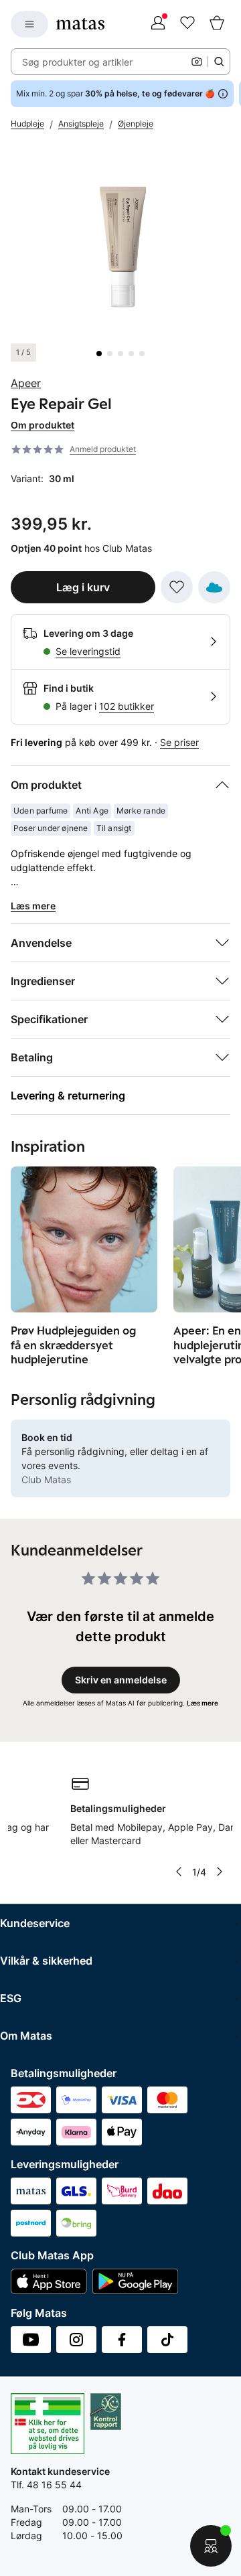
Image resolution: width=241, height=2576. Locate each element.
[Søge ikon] (219, 62)
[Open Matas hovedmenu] (29, 24)
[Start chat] (211, 2546)
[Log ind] (158, 24)
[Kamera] (197, 62)
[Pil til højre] (220, 1872)
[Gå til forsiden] (80, 24)
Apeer (26, 383)
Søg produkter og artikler (77, 62)
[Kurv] (217, 24)
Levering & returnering (68, 1095)
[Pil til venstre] (178, 1872)
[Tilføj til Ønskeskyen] (214, 587)
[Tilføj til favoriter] (177, 587)
